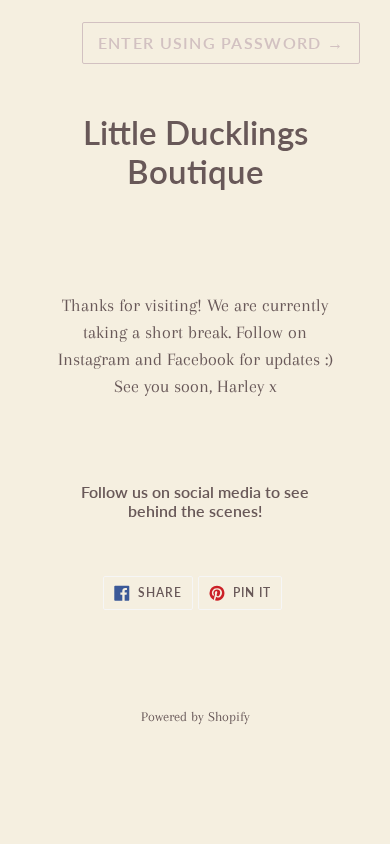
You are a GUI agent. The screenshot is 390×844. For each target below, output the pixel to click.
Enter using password (221, 42)
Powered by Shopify (195, 716)
